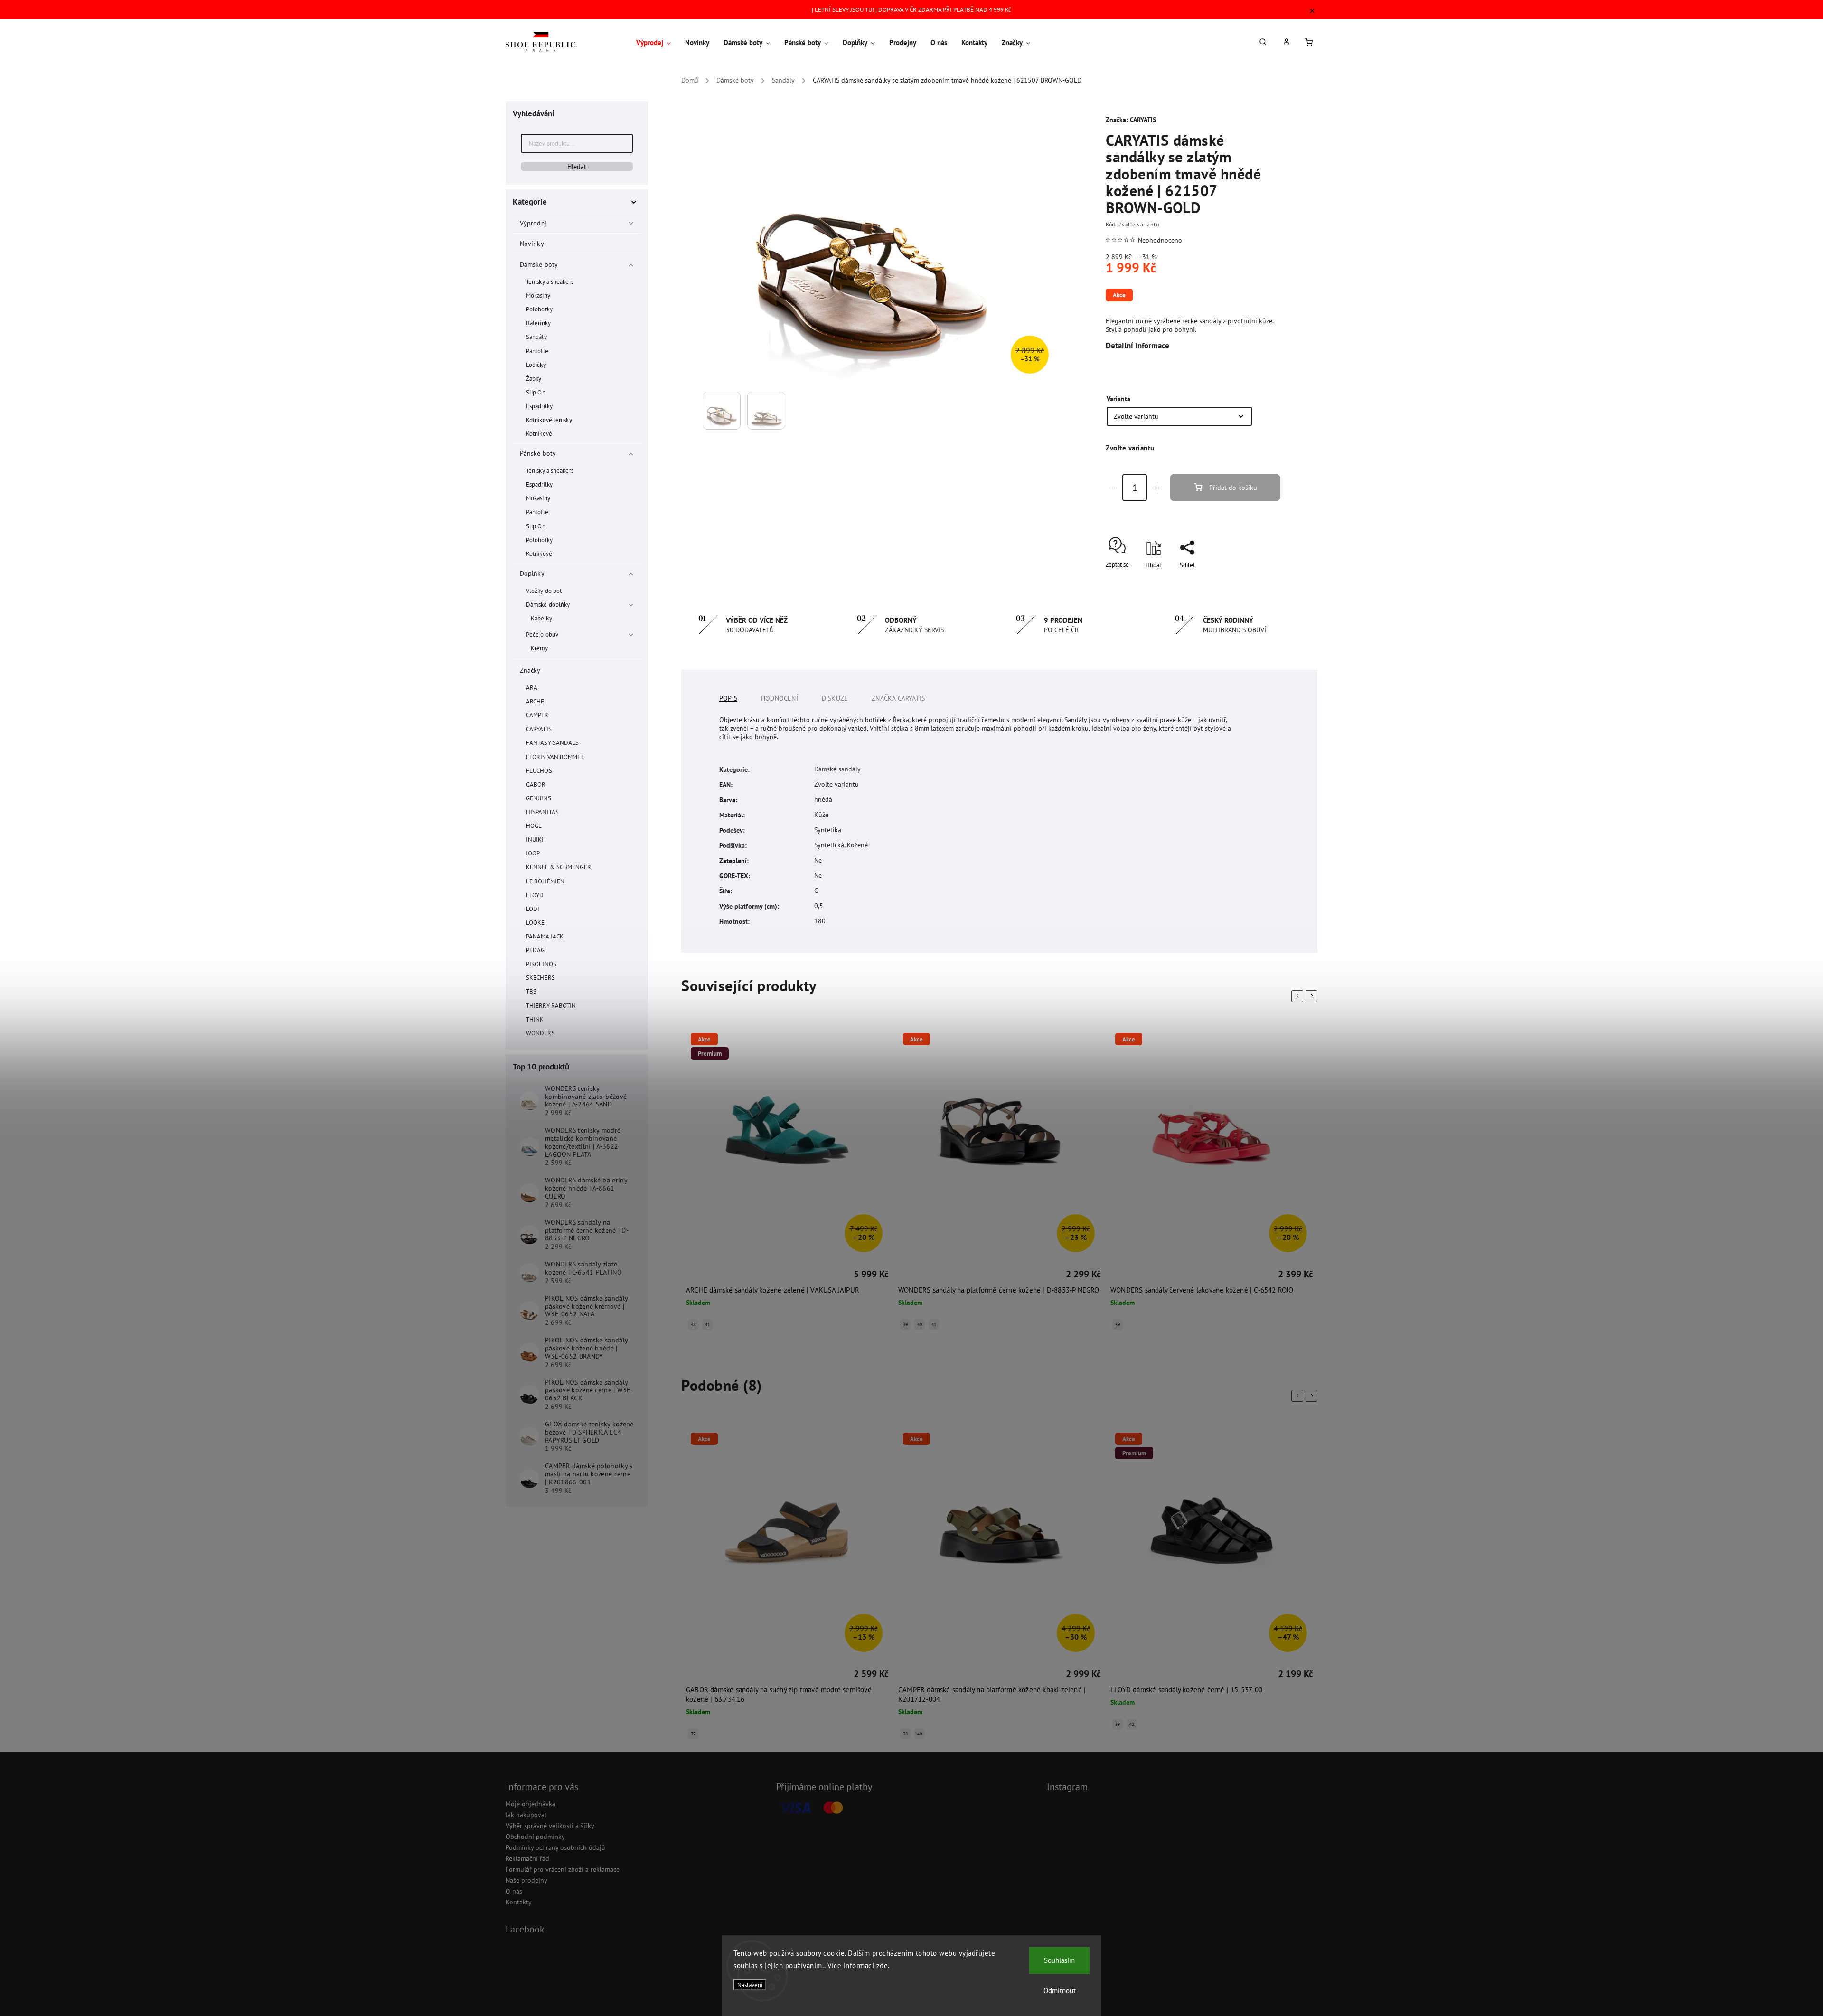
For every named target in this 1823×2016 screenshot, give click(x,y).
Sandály (536, 337)
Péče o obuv (542, 634)
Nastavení (750, 1985)
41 (722, 1325)
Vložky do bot (544, 591)
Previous (1299, 996)
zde (882, 1965)
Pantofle (537, 351)
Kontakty (519, 1902)
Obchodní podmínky (535, 1837)
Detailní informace (1137, 346)
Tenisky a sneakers (550, 281)
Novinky (532, 244)
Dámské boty (539, 264)
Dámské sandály (837, 769)
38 (693, 1734)
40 (707, 1325)
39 (693, 1325)
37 (1118, 1334)
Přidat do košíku (1233, 488)
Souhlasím (1059, 1960)
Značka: (1131, 120)
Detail (695, 1276)
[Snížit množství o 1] (1112, 488)
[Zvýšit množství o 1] (1156, 488)
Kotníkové (539, 433)
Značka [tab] (898, 698)
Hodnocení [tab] (780, 698)
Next (1313, 996)
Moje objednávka (531, 1804)
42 (920, 1724)
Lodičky (536, 365)
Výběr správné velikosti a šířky (550, 1826)
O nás (514, 1891)
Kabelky (541, 618)
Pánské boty (538, 453)
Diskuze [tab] (835, 698)
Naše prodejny (526, 1880)
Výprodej (533, 223)
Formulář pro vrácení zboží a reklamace (563, 1869)
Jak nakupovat (526, 1815)
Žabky (534, 378)
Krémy (540, 648)
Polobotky (539, 309)
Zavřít (1251, 582)
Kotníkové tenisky (549, 420)
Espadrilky (539, 406)
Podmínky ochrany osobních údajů (555, 1847)
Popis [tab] (728, 698)
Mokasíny (538, 295)
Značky (530, 670)
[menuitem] (657, 43)
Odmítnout (1060, 1991)
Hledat (577, 167)
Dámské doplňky (548, 604)
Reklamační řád (527, 1858)
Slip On (536, 392)
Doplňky (532, 573)
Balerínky (538, 323)
